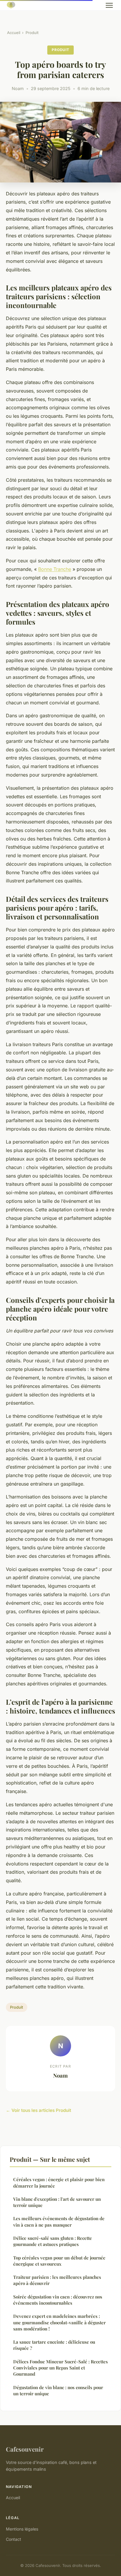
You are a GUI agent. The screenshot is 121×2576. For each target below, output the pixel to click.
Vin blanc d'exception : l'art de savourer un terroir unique (57, 2202)
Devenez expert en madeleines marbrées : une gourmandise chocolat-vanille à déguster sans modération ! (59, 2322)
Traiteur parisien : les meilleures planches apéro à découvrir (57, 2280)
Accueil (14, 33)
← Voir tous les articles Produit (38, 2110)
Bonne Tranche (55, 569)
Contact (14, 2539)
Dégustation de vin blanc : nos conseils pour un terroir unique (58, 2390)
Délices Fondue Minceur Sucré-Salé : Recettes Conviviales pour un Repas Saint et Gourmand (60, 2368)
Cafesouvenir (25, 2449)
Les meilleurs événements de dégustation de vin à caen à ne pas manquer (59, 2221)
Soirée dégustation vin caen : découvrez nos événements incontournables (58, 2300)
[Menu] (109, 5)
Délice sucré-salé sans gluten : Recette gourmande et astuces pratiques (53, 2241)
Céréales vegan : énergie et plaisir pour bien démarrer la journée (59, 2182)
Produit (32, 33)
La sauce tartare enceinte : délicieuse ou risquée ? (54, 2345)
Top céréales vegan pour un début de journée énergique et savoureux (59, 2261)
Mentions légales (22, 2529)
